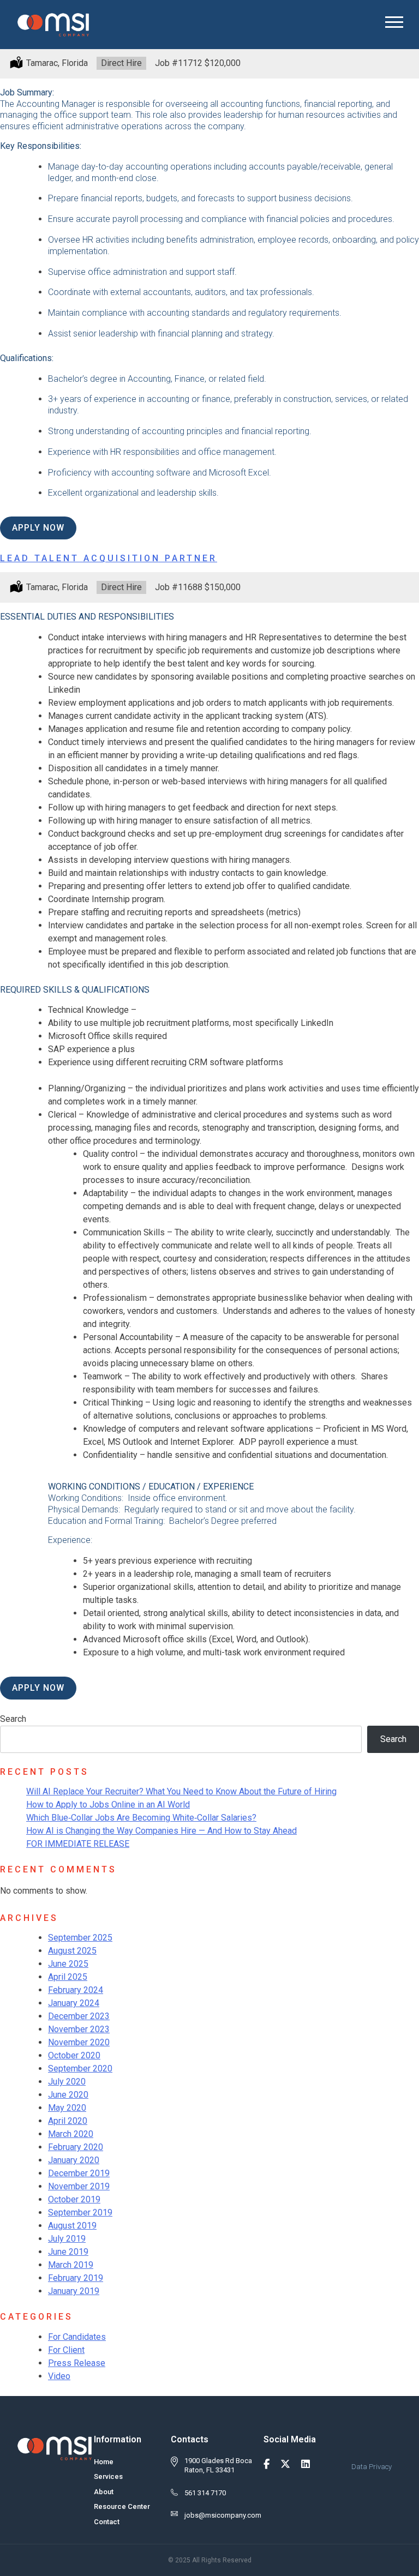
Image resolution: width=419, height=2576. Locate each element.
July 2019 (67, 2239)
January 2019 (74, 2291)
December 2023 (79, 2016)
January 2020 (74, 2160)
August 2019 (72, 2226)
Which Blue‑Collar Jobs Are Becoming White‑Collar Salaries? (141, 1818)
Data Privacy (372, 2467)
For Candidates (77, 2337)
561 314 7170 (205, 2493)
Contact (107, 2522)
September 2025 (80, 1938)
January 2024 (74, 2003)
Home (104, 2462)
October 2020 (74, 2055)
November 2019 (79, 2186)
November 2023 (79, 2029)
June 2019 (68, 2252)
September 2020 (80, 2068)
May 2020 (67, 2108)
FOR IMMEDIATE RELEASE (78, 1844)
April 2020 (68, 2121)
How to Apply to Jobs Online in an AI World (108, 1805)
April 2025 (68, 1977)
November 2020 (79, 2042)
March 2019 (71, 2265)
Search (13, 1719)
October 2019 (74, 2199)
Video (59, 2376)
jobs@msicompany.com (223, 2515)
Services (108, 2476)
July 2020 (67, 2082)
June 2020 (68, 2095)
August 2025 (72, 1951)
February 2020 (76, 2147)
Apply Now (38, 528)
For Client (66, 2350)
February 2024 (76, 1990)
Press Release (77, 2363)
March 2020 (71, 2134)
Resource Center (122, 2506)
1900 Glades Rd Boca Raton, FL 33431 (218, 2465)
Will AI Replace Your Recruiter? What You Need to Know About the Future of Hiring (181, 1791)
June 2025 (68, 1964)
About (104, 2492)
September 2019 (80, 2212)
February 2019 (76, 2278)
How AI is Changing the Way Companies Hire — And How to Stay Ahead (161, 1831)
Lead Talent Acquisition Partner (109, 558)
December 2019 (79, 2173)
